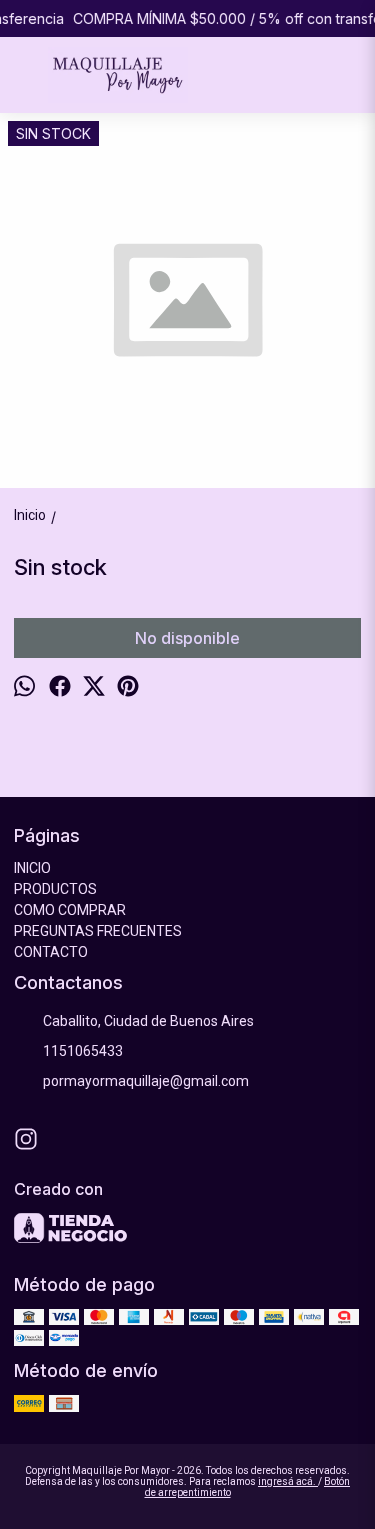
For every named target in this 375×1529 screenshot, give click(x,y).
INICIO (32, 868)
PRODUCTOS (55, 889)
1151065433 (83, 1051)
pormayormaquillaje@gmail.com (146, 1081)
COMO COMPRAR (70, 910)
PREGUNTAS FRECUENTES (98, 931)
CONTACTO (51, 952)
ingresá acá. (288, 1481)
